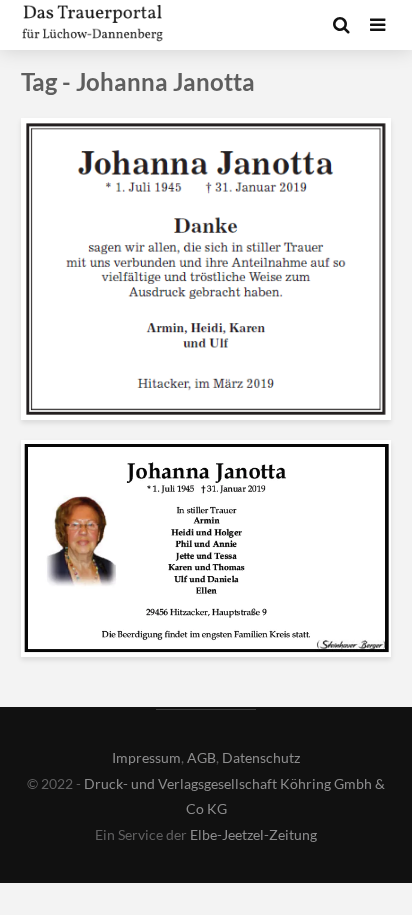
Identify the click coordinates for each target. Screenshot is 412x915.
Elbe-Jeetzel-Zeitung (253, 834)
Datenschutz (261, 757)
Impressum (146, 757)
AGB (201, 757)
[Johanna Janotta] (206, 267)
